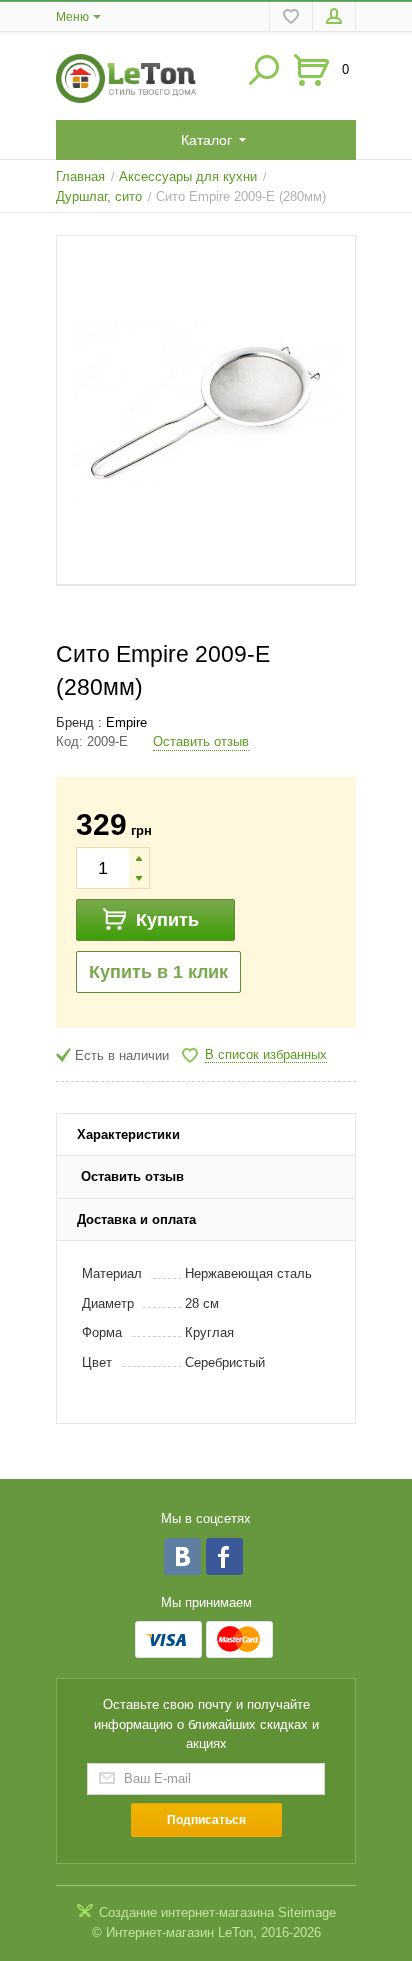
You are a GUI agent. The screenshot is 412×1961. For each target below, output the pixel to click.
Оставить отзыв (201, 741)
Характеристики (128, 1134)
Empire (126, 722)
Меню (72, 17)
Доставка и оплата (136, 1219)
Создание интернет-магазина (186, 1912)
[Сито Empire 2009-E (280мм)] (206, 410)
